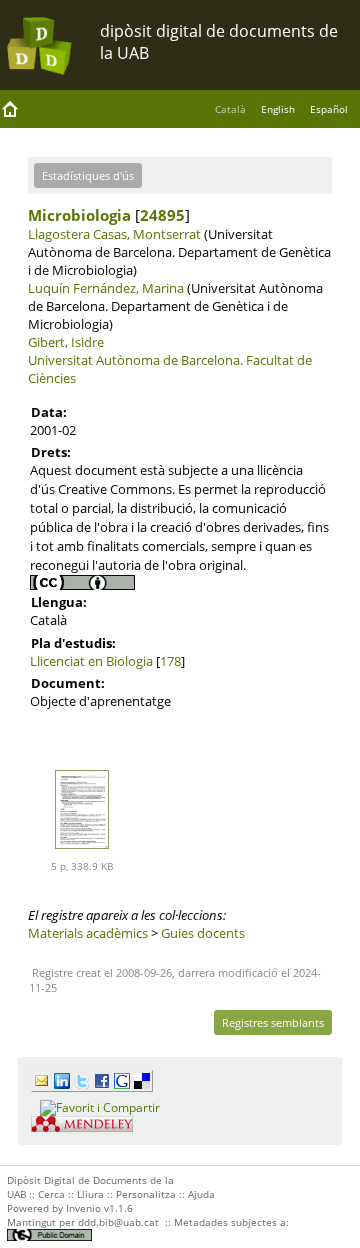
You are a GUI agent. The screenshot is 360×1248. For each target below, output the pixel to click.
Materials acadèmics (88, 933)
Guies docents (203, 933)
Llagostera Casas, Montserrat (114, 234)
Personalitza (146, 1194)
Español (329, 109)
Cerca (51, 1194)
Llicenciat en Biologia (91, 661)
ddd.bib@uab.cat (118, 1222)
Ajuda (201, 1194)
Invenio (83, 1208)
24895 (162, 215)
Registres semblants (273, 1022)
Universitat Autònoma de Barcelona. (135, 360)
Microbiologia (79, 215)
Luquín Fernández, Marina (106, 288)
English (278, 109)
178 (170, 661)
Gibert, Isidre (66, 342)
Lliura (90, 1194)
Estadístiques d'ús (88, 175)
